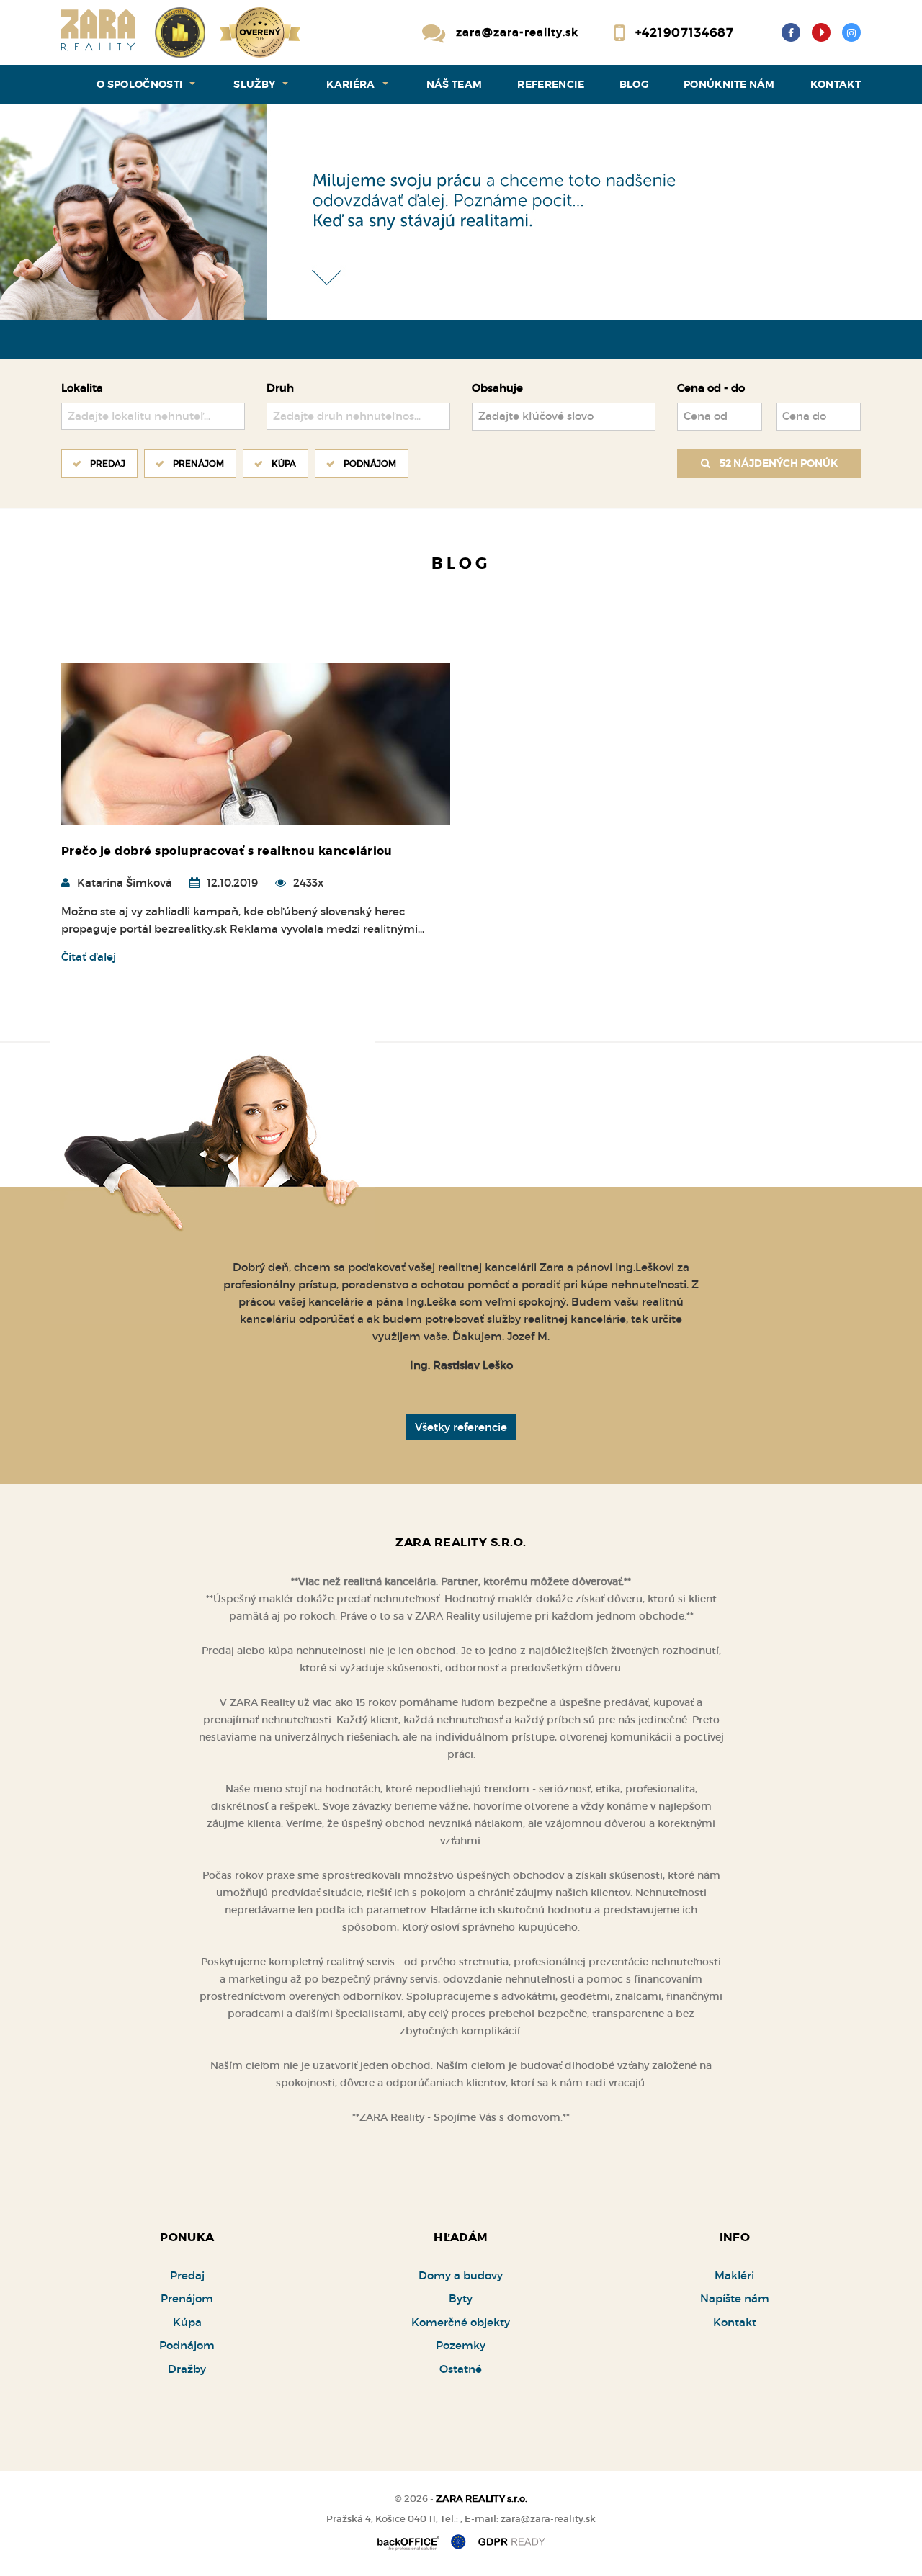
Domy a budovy (461, 2275)
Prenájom (198, 463)
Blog (634, 84)
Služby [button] (254, 84)
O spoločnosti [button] (140, 84)
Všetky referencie (461, 1427)
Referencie (551, 84)
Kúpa (284, 463)
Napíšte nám (735, 2298)
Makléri (734, 2275)
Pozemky (461, 2345)
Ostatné (461, 2369)
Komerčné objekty (461, 2322)
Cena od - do (711, 388)
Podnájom (370, 463)
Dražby (187, 2369)
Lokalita (82, 388)
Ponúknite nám (729, 84)
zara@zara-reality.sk (517, 32)
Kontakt (836, 84)
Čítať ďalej (89, 957)
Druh (280, 388)
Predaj (108, 463)
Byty (461, 2298)
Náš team (455, 84)
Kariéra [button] (351, 84)
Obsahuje (497, 388)
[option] (461, 212)
